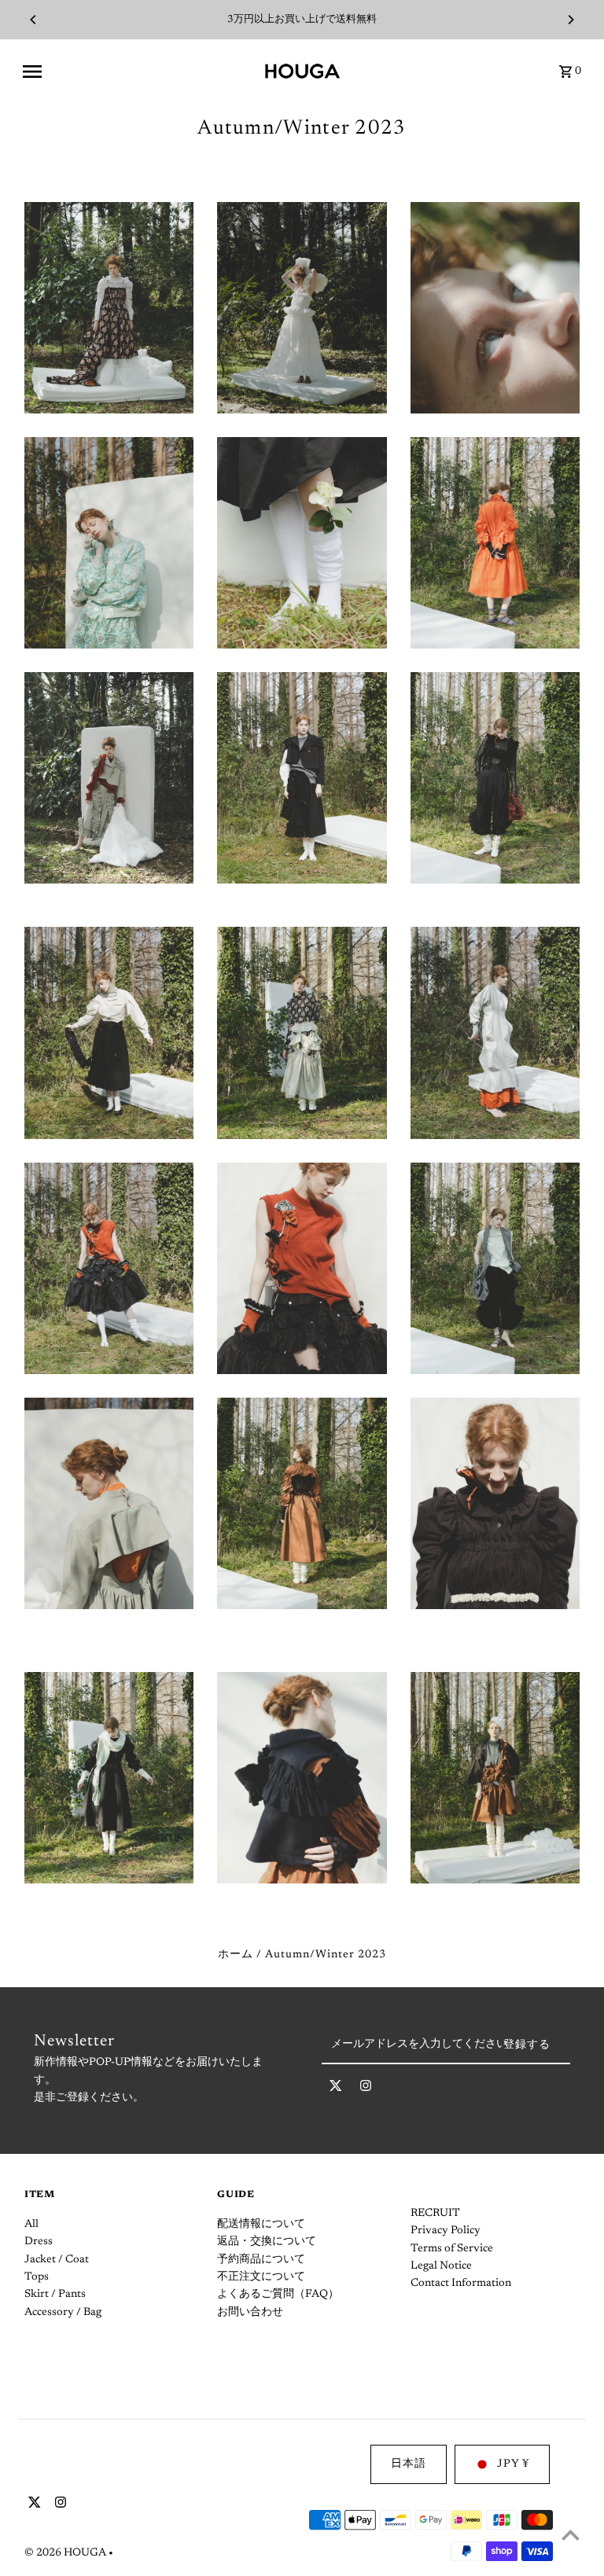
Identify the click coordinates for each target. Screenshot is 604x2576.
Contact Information (461, 2284)
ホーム (236, 1955)
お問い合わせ (250, 2313)
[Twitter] (336, 2089)
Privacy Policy (446, 2231)
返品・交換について (267, 2242)
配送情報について (261, 2225)
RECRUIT (435, 2214)
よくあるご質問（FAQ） (278, 2295)
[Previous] (34, 20)
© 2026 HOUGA (66, 2553)
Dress (39, 2242)
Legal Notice (441, 2266)
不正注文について (261, 2277)
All (31, 2225)
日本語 (409, 2464)
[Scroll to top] (571, 2535)
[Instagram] (366, 2089)
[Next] (570, 20)
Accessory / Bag (63, 2313)
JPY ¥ (513, 2464)
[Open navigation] (137, 72)
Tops (37, 2277)
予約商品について (261, 2260)
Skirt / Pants (55, 2295)
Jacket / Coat (57, 2260)
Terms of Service (452, 2249)
